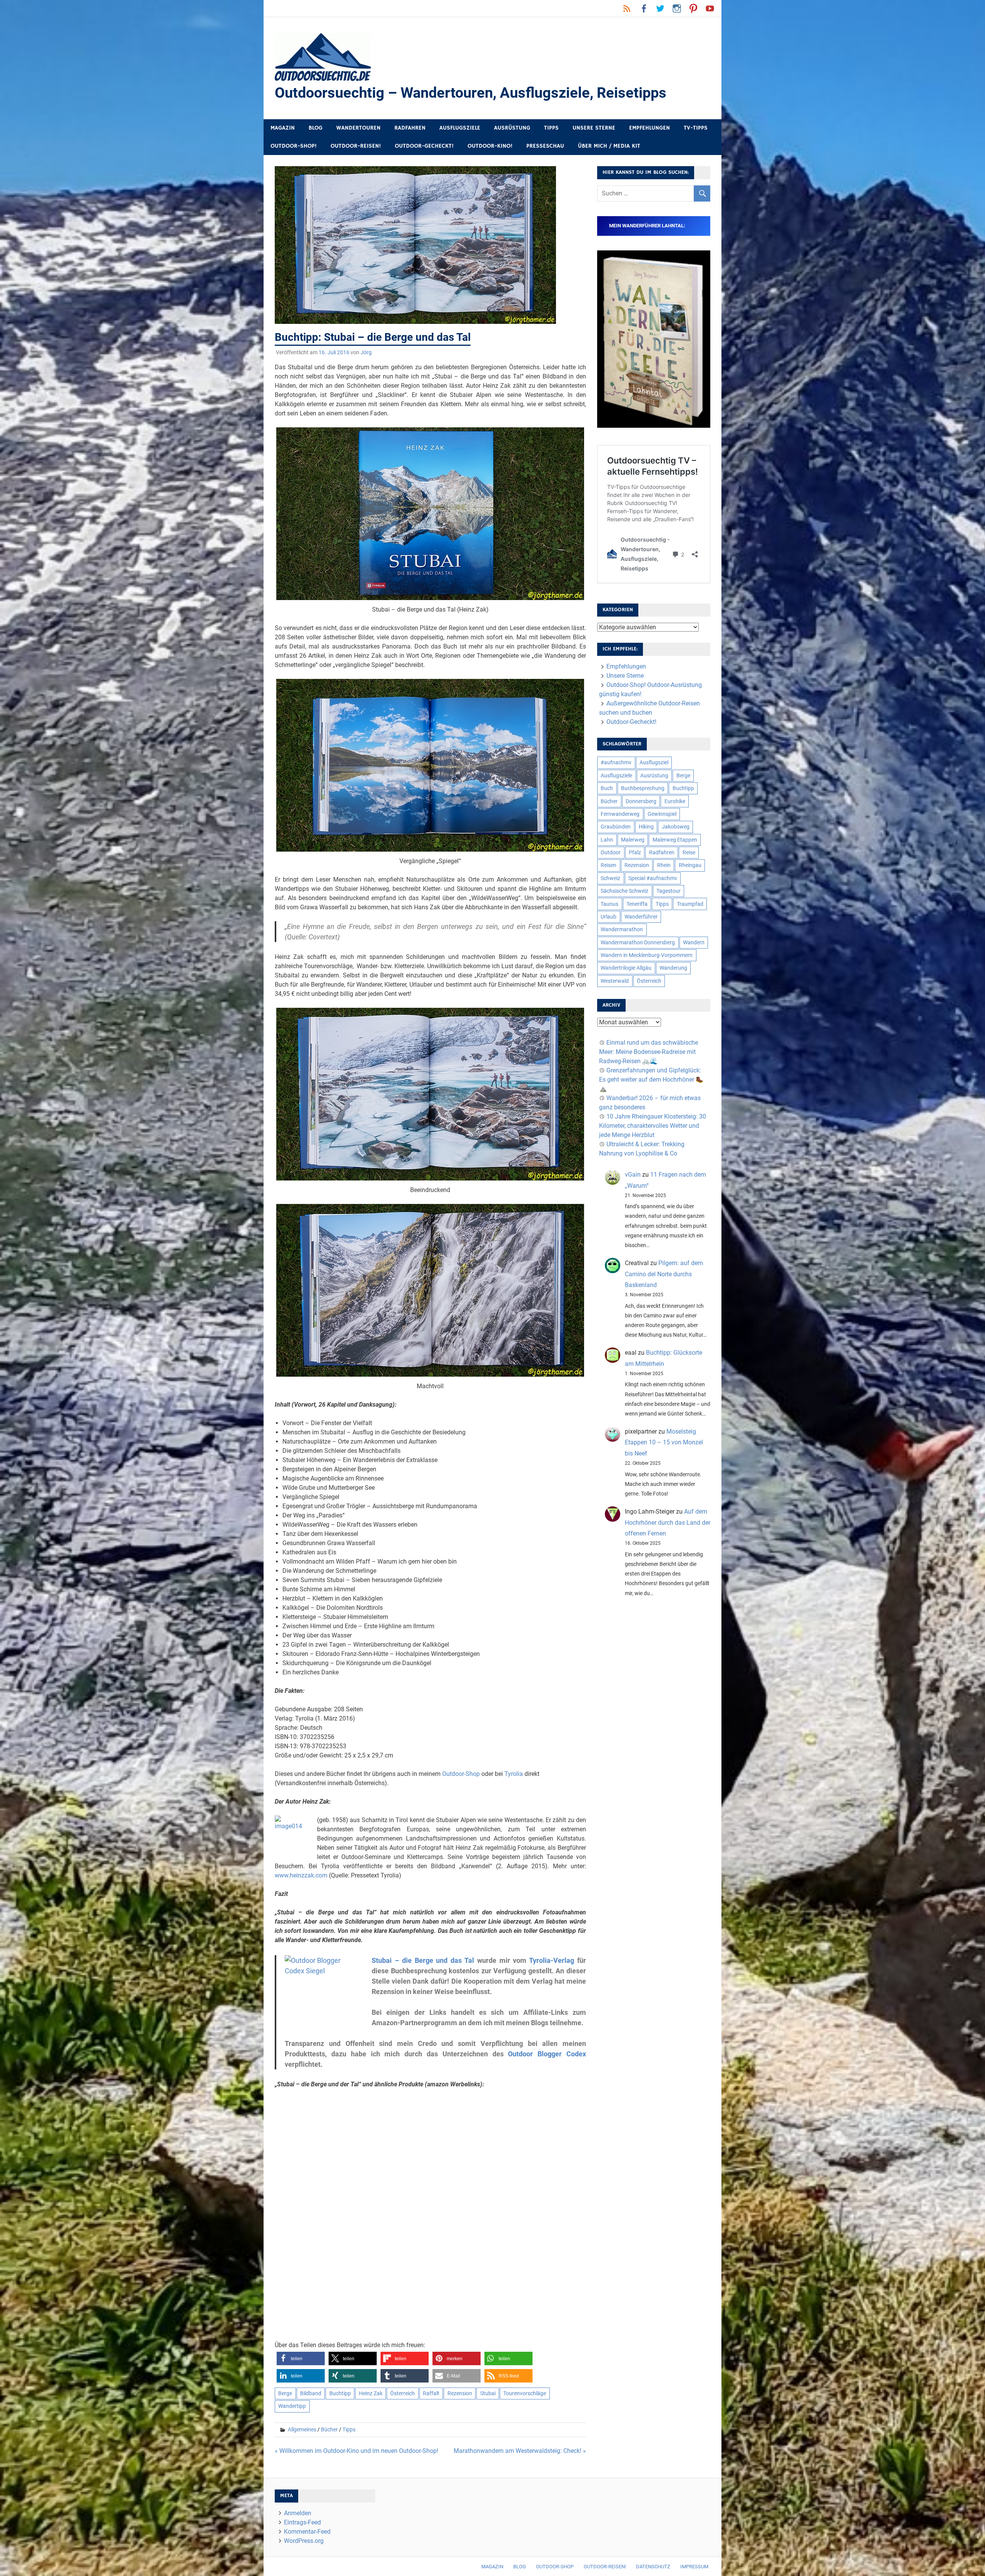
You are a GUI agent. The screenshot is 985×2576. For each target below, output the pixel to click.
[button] (301, 2358)
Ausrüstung (512, 128)
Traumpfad (690, 904)
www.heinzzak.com (301, 1875)
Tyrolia (514, 1774)
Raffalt (431, 2393)
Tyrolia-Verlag (552, 1960)
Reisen (609, 865)
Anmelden (298, 2513)
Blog (316, 128)
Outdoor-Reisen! (356, 146)
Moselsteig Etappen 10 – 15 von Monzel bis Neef (664, 1443)
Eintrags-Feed (302, 2522)
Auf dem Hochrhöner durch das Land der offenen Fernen (668, 1523)
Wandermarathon (622, 929)
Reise (689, 852)
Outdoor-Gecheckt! (424, 146)
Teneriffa (637, 904)
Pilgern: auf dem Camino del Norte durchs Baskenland (664, 1274)
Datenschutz (653, 2567)
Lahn (607, 840)
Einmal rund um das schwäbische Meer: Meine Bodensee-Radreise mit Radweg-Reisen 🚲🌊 (649, 1052)
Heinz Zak (371, 2393)
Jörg (366, 352)
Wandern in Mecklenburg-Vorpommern (647, 955)
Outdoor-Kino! (490, 146)
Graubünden (616, 827)
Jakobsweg (676, 827)
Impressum (694, 2567)
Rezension (460, 2393)
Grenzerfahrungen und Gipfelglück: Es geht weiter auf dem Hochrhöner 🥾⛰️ (651, 1080)
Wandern (694, 942)
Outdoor (611, 852)
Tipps (551, 128)
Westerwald (615, 981)
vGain (633, 1175)
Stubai (488, 2393)
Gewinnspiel (662, 814)
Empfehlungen (649, 128)
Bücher (329, 2429)
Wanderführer (641, 917)
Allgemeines (302, 2429)
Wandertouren (358, 128)
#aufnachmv (616, 762)
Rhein (664, 865)
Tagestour (669, 891)
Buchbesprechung (643, 788)
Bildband (311, 2393)
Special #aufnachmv (653, 878)
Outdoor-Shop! (294, 146)
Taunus (609, 904)
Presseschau (545, 146)
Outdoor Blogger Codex (547, 2054)
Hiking (646, 827)
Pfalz (635, 852)
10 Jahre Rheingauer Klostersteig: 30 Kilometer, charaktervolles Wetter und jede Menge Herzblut (653, 1126)
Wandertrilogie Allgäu (626, 968)
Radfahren (410, 128)
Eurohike (675, 801)
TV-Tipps (696, 128)
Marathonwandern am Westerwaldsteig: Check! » (520, 2451)
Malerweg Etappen (675, 840)
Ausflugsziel (654, 762)
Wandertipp (292, 2406)
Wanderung (673, 968)
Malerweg (633, 840)
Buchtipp (340, 2393)
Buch (607, 788)
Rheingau (690, 865)
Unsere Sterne (594, 128)
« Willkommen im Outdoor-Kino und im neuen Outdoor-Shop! (356, 2451)
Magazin (283, 128)
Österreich (402, 2393)
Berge (285, 2393)
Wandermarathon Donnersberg (638, 942)
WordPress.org (304, 2541)
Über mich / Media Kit (609, 146)
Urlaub (609, 917)
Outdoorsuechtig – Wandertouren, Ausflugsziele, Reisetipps (471, 93)
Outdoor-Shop (461, 1774)
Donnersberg (641, 801)
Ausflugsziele (460, 128)
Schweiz (610, 878)
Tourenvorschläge (525, 2393)
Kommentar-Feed (307, 2532)
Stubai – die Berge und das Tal (423, 1960)
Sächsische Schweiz (624, 891)
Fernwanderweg (620, 814)
